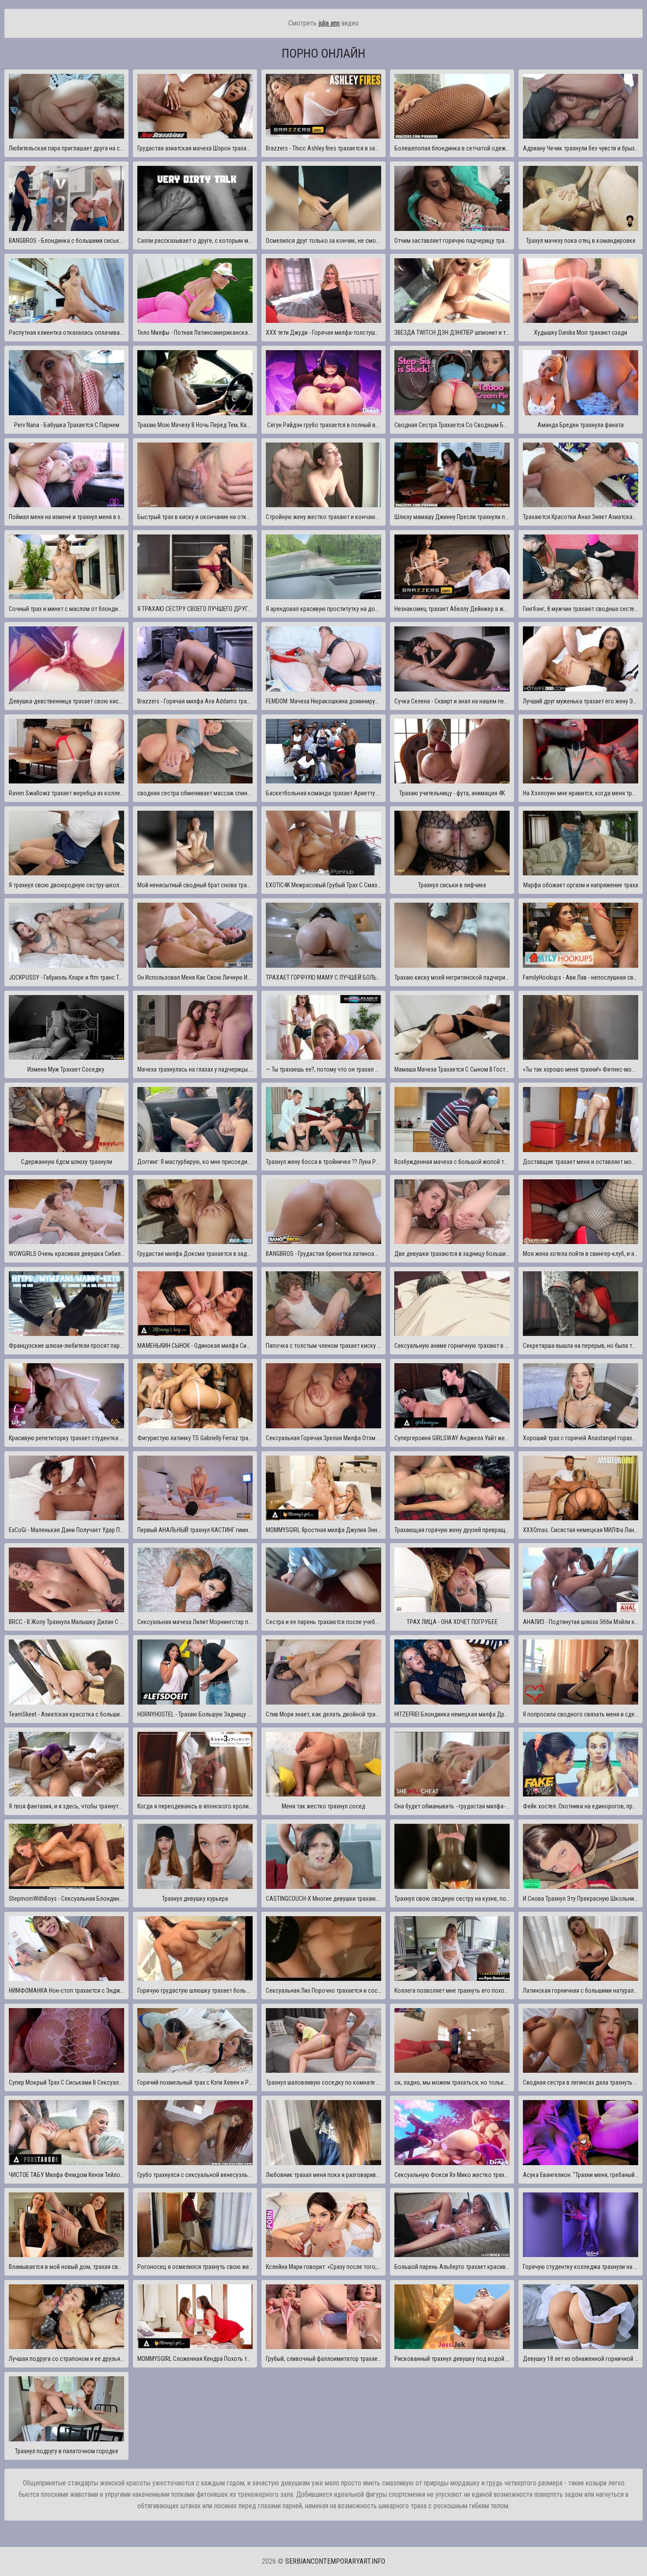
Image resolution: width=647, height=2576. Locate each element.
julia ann (329, 23)
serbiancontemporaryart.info (335, 2561)
